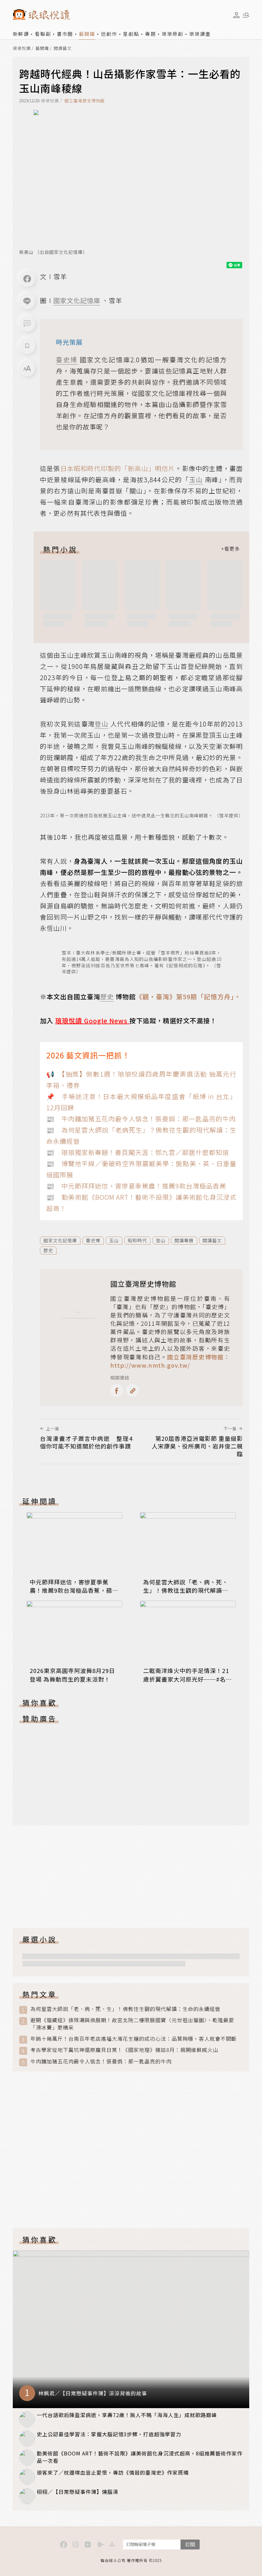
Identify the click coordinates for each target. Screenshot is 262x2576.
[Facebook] (27, 279)
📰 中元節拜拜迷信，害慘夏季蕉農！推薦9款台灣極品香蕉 (136, 1186)
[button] (27, 324)
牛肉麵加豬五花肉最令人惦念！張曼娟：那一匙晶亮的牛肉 (101, 2061)
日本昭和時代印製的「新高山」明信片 (118, 468)
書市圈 (65, 34)
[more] (230, 549)
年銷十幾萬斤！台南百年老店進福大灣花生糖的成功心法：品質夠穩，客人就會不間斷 (134, 2039)
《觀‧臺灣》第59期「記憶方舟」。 (188, 997)
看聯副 (43, 34)
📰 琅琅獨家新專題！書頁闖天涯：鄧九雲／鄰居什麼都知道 (138, 1152)
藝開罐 (87, 34)
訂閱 (190, 2544)
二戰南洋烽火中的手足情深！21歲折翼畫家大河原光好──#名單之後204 (188, 1679)
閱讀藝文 (63, 48)
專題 (150, 34)
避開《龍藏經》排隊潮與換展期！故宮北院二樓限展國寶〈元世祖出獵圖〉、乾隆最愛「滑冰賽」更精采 (132, 2024)
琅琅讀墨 (200, 34)
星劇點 (131, 34)
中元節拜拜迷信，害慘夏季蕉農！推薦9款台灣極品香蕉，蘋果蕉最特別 (74, 1590)
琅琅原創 (173, 34)
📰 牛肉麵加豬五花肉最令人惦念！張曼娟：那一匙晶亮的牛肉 (141, 1119)
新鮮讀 (21, 34)
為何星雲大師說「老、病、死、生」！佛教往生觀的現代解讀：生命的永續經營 (186, 1590)
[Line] (27, 301)
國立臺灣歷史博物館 (85, 101)
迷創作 (109, 34)
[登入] (236, 15)
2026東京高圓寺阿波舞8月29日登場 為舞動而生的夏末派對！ (72, 1675)
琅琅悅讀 (22, 48)
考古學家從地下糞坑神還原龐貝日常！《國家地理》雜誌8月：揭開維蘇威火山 (124, 2050)
